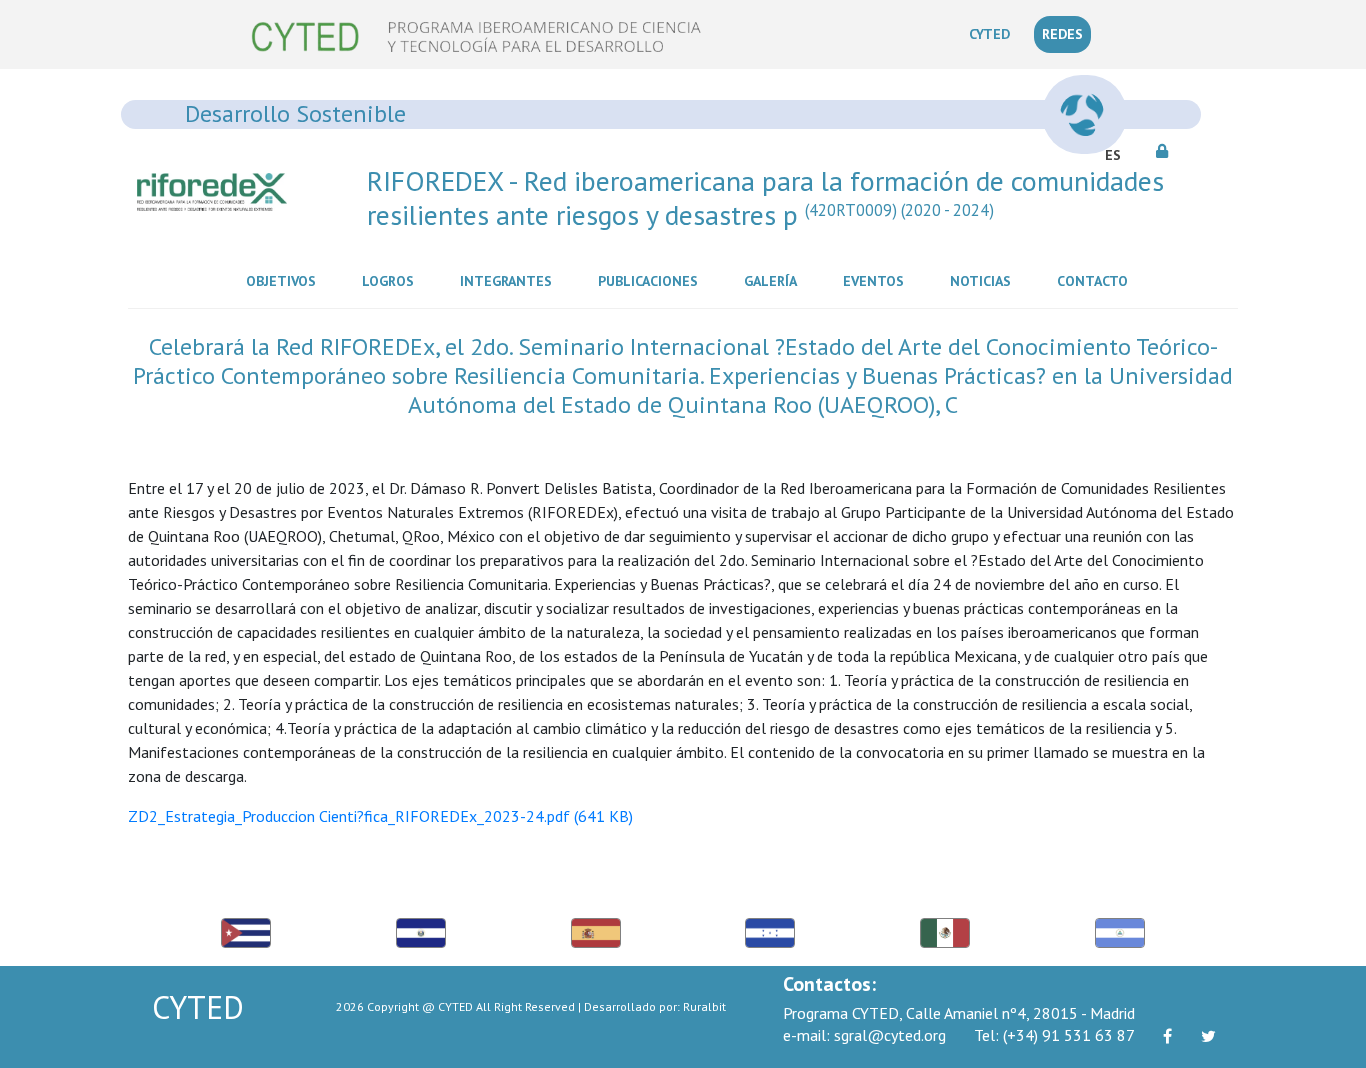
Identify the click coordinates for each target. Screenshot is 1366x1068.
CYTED (993, 33)
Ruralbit (704, 1006)
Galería (774, 280)
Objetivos (285, 280)
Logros (392, 280)
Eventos (877, 280)
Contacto (1096, 280)
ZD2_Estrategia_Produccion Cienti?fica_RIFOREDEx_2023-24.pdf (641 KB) (380, 816)
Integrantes (510, 280)
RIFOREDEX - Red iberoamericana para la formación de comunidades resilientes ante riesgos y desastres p (765, 197)
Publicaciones (652, 280)
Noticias (984, 280)
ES (1113, 155)
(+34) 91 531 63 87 (1054, 1035)
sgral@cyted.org (864, 1035)
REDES (1062, 34)
